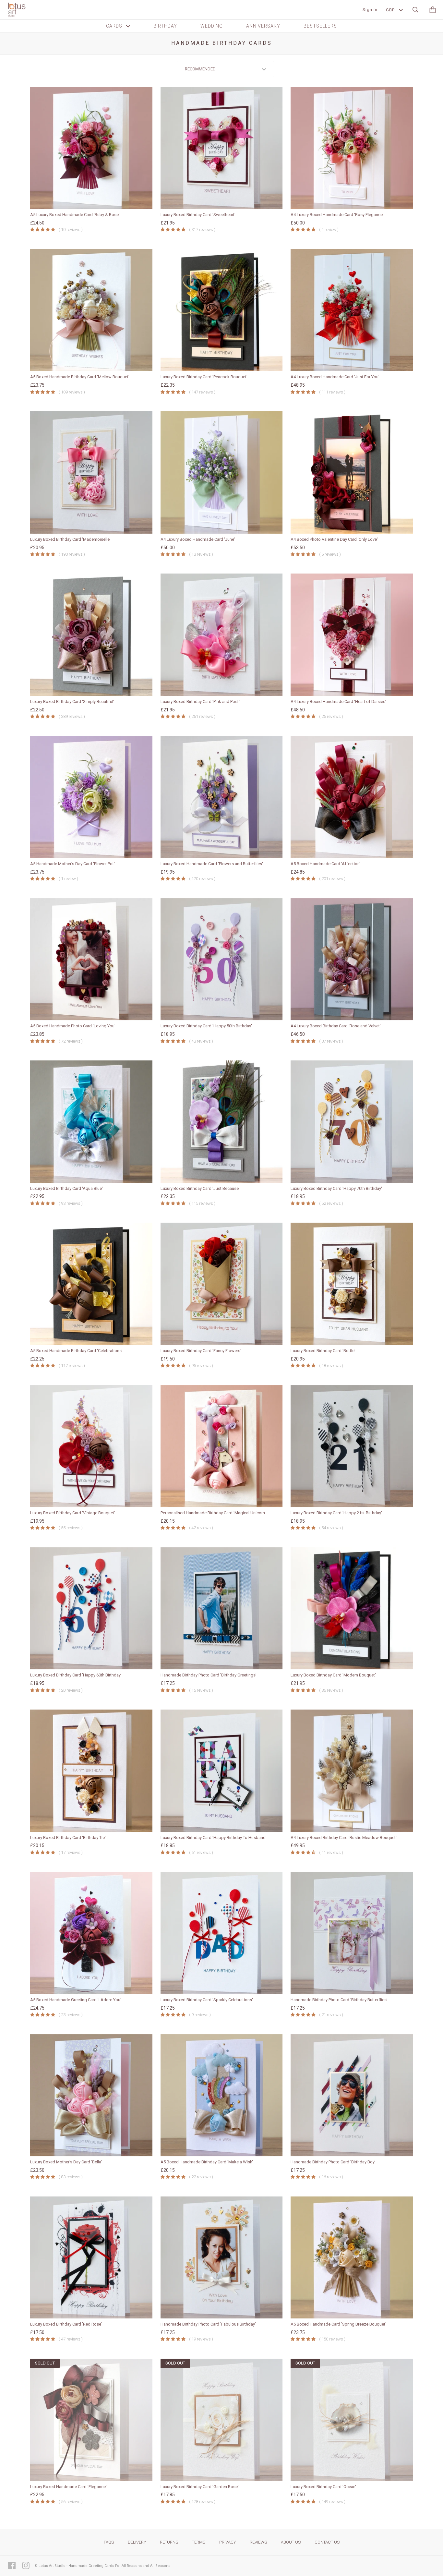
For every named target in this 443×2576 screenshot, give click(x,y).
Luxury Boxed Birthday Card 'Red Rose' (66, 2324)
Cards (115, 26)
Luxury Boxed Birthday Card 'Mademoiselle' (70, 539)
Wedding (212, 26)
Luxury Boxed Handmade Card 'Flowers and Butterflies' (212, 864)
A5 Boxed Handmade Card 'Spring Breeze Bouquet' (338, 2324)
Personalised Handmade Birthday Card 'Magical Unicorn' (213, 1513)
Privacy (227, 2542)
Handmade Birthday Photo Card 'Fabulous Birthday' (208, 2324)
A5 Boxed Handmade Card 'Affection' (325, 864)
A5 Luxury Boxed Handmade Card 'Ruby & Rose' (75, 215)
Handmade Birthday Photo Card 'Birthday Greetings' (209, 1675)
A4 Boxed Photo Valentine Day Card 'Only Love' (334, 539)
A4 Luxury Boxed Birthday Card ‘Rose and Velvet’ (336, 1026)
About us (291, 2542)
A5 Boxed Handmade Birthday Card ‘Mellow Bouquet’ (80, 377)
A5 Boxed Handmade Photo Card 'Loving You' (73, 1026)
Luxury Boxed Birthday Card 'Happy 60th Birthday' (76, 1675)
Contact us (327, 2542)
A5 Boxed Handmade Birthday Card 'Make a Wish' (207, 2162)
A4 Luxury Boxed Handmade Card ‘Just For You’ (335, 377)
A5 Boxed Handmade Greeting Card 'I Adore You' (76, 2000)
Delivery (137, 2542)
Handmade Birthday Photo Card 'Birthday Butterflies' (339, 2000)
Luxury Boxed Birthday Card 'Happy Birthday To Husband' (214, 1838)
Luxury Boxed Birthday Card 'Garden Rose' (200, 2487)
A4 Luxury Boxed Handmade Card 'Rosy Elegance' (337, 215)
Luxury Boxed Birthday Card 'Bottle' (323, 1351)
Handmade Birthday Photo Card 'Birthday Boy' (333, 2162)
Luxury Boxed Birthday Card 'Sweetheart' (198, 215)
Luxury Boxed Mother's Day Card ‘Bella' (66, 2162)
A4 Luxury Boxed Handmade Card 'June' (198, 539)
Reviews (258, 2542)
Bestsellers (320, 26)
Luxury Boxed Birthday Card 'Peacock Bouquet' (204, 377)
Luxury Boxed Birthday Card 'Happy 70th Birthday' (336, 1188)
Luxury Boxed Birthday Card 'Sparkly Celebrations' (207, 2000)
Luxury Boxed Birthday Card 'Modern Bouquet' (333, 1675)
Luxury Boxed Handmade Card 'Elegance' (68, 2487)
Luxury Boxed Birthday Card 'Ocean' (323, 2487)
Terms (199, 2542)
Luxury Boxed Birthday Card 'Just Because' (200, 1188)
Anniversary (263, 26)
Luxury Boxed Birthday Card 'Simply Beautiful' (72, 701)
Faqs (109, 2542)
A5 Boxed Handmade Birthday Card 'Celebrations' (76, 1351)
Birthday (165, 26)
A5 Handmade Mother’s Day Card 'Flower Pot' (72, 864)
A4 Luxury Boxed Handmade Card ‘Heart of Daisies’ (338, 701)
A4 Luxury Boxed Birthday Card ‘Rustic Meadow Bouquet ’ (344, 1838)
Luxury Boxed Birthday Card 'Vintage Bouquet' (73, 1513)
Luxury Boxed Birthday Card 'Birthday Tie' (68, 1838)
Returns (169, 2542)
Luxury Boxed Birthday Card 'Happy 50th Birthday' (206, 1026)
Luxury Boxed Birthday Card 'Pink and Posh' (200, 701)
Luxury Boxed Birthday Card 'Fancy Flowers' (201, 1351)
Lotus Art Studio (52, 2566)
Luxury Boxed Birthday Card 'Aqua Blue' (66, 1188)
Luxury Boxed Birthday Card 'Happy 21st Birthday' (336, 1513)
